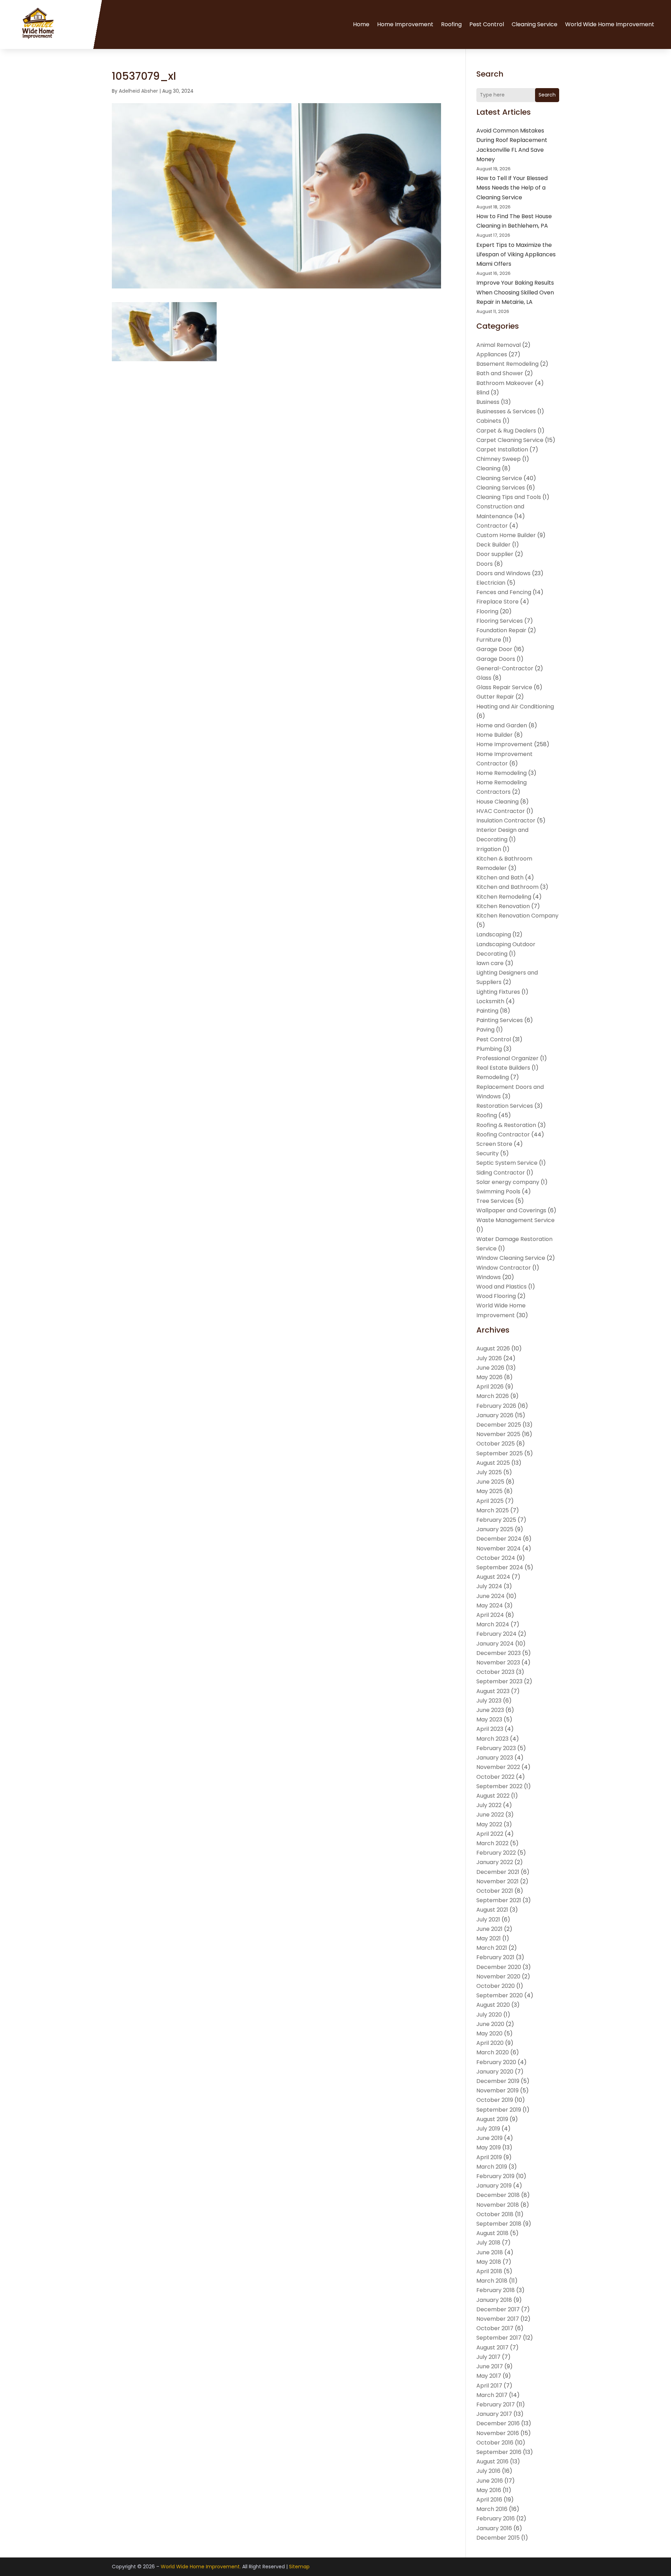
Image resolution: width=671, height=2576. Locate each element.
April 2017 (489, 2386)
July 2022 (489, 1805)
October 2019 (495, 2100)
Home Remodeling (502, 773)
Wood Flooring (496, 1296)
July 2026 (489, 1358)
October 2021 (495, 1891)
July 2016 (488, 2471)
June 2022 (490, 1815)
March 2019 (492, 2167)
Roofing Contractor (503, 1134)
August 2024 (493, 1577)
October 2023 (495, 1672)
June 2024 (490, 1596)
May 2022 (489, 1824)
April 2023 (490, 1729)
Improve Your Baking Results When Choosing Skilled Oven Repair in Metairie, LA (515, 292)
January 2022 (495, 1862)
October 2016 (495, 2443)
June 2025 (490, 1482)
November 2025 (498, 1434)
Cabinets (489, 421)
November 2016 (498, 2433)
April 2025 (490, 1501)
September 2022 (499, 1786)
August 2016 (492, 2461)
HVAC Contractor (501, 811)
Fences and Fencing (504, 592)
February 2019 (495, 2176)
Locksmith (490, 1001)
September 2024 (500, 1567)
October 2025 (496, 1444)
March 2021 (492, 1948)
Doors (485, 564)
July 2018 (488, 2243)
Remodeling (493, 1077)
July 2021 (488, 1919)
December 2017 (498, 2309)
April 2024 (490, 1615)
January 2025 (495, 1529)
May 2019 (489, 2147)
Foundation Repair (501, 630)
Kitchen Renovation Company (517, 916)
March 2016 (492, 2509)
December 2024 (499, 1539)
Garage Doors (496, 659)
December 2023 (499, 1653)
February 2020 (496, 2062)
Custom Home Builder (506, 535)
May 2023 (489, 1719)
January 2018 (494, 2300)
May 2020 (489, 2033)
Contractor (492, 526)
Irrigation (489, 849)
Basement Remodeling (507, 364)
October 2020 (496, 1986)
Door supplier (495, 554)
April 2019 (489, 2157)
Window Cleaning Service (511, 1258)
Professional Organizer (507, 1058)
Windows (489, 1277)
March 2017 (492, 2395)
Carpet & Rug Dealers (506, 431)
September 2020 (500, 1995)
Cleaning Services (501, 488)
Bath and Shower (500, 373)
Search (547, 95)
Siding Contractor (501, 1173)
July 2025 (489, 1472)
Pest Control (487, 24)
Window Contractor (504, 1268)
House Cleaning (497, 802)
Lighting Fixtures (498, 992)
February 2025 (496, 1520)
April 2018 (489, 2271)
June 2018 (490, 2252)
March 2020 (493, 2052)
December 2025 (499, 1425)
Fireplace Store (497, 602)
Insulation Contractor (506, 820)
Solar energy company (508, 1182)
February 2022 (496, 1853)
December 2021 (498, 1872)
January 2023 (495, 1758)
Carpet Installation (502, 449)
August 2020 (493, 2005)
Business (488, 402)
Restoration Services (505, 1106)
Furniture (489, 640)
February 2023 (496, 1748)
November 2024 (499, 1549)
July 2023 (489, 1701)
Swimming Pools (498, 1191)
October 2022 (495, 1777)
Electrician (491, 583)
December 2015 (498, 2538)
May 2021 (489, 1938)
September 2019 (499, 2110)
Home (361, 24)
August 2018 (492, 2233)
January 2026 (495, 1415)
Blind (483, 393)
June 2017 (490, 2366)
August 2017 (492, 2347)
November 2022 (498, 1767)
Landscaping (494, 934)
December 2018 (498, 2195)
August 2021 (492, 1910)
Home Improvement (405, 24)
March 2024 (493, 1624)
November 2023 (498, 1662)
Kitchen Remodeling (504, 897)
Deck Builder (493, 545)
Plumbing (489, 1049)
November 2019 (497, 2090)
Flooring (487, 611)
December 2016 (498, 2423)
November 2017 (498, 2319)
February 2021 (495, 1957)
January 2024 (495, 1644)
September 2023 (499, 1681)
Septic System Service (507, 1163)
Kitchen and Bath (500, 877)
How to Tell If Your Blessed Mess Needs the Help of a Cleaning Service (512, 188)
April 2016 (489, 2500)
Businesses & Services (506, 411)
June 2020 (490, 2024)
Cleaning (488, 468)
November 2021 (497, 1881)
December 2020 (499, 1967)
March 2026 (493, 1396)
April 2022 (490, 1834)
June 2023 (490, 1710)
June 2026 (490, 1368)
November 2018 (498, 2205)
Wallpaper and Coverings (511, 1210)
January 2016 (494, 2528)
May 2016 (489, 2490)
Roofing (451, 24)
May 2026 (489, 1377)
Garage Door (494, 649)
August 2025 (493, 1463)
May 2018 (489, 2262)
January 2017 (494, 2414)
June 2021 (489, 1929)
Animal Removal (499, 345)
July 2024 (489, 1586)
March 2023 (492, 1739)
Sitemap (299, 2567)
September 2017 (499, 2338)
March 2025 (493, 1510)
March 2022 (492, 1843)
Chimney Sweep (499, 459)
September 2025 (500, 1453)
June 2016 (490, 2481)
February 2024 (496, 1634)
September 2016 (499, 2452)
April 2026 (490, 1387)
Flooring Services (500, 621)
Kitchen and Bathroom (507, 887)
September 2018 (499, 2224)
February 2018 (496, 2290)
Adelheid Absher (138, 91)
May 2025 (489, 1491)
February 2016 (496, 2518)
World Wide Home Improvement (610, 24)
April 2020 (490, 2043)
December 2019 (498, 2081)
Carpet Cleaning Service (510, 440)
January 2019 (494, 2186)
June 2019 (489, 2138)
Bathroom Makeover (505, 383)
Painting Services (500, 1020)
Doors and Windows (503, 573)
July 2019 (488, 2129)
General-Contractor (505, 668)
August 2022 (493, 1796)
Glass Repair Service (504, 687)
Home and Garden (502, 725)
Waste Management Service (515, 1220)
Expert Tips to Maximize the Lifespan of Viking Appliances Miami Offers (516, 254)
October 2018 (495, 2214)
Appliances (492, 354)
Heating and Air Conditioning (515, 707)
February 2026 (496, 1406)
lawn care (490, 963)
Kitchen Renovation (503, 906)
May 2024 (490, 1605)
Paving (485, 1030)
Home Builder (495, 735)
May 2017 (489, 2376)
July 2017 (488, 2357)
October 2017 (495, 2328)
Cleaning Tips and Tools (509, 497)
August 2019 (492, 2119)
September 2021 (499, 1900)
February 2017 (496, 2404)
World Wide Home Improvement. (201, 2567)
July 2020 (489, 2015)
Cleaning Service (535, 24)
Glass (484, 678)
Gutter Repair (495, 697)
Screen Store (494, 1144)
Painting (487, 1011)
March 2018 (492, 2281)
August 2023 (493, 1691)
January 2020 (495, 2072)
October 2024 (496, 1558)
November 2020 (498, 1976)
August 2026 (493, 1348)
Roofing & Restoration (506, 1125)
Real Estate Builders (503, 1068)
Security (488, 1153)
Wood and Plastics (502, 1287)
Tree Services (495, 1201)
